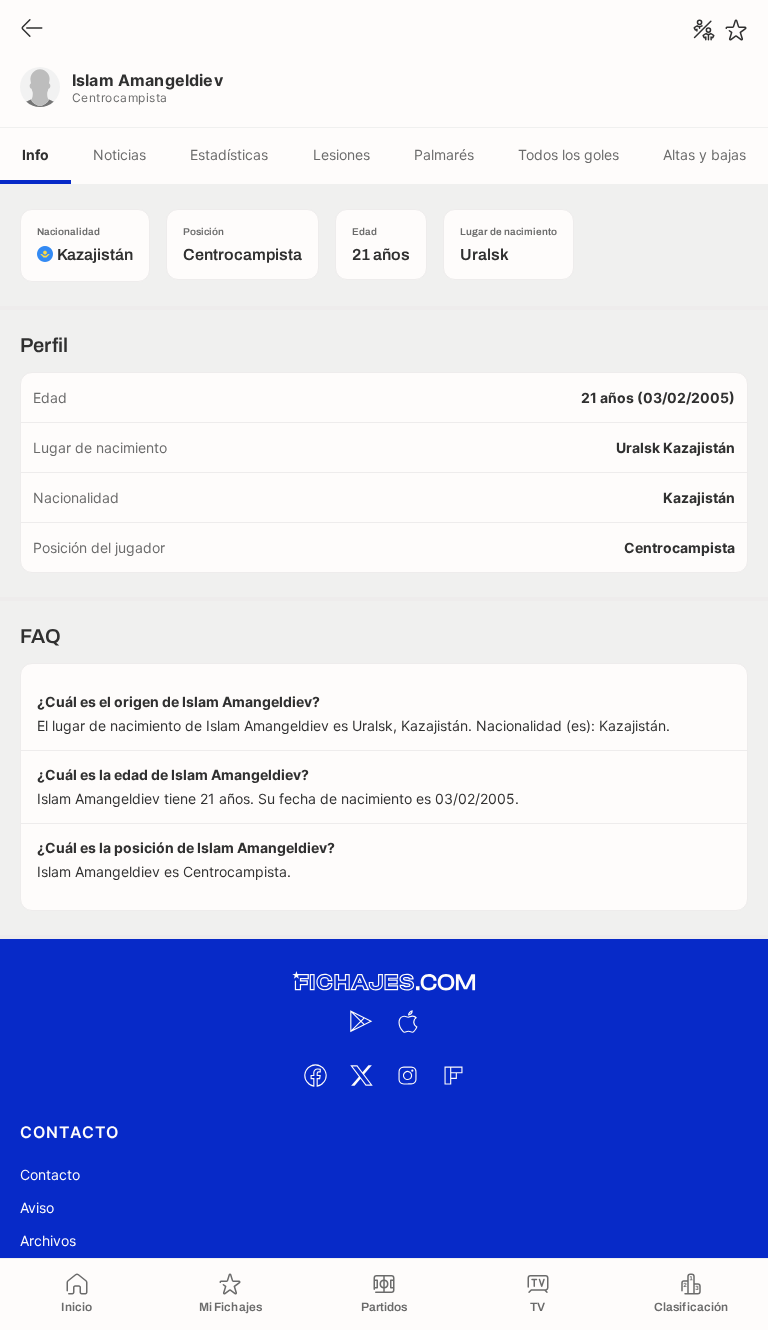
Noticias (119, 154)
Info (35, 154)
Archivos (48, 1240)
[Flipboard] (453, 1075)
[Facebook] (315, 1075)
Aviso (37, 1207)
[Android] (361, 1021)
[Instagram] (407, 1075)
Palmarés (444, 154)
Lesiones (341, 154)
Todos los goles (568, 154)
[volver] (32, 29)
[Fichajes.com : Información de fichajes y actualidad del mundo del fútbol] (384, 982)
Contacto (50, 1174)
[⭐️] (736, 30)
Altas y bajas (704, 154)
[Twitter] (361, 1075)
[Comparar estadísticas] (704, 30)
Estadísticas (229, 154)
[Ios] (407, 1021)
